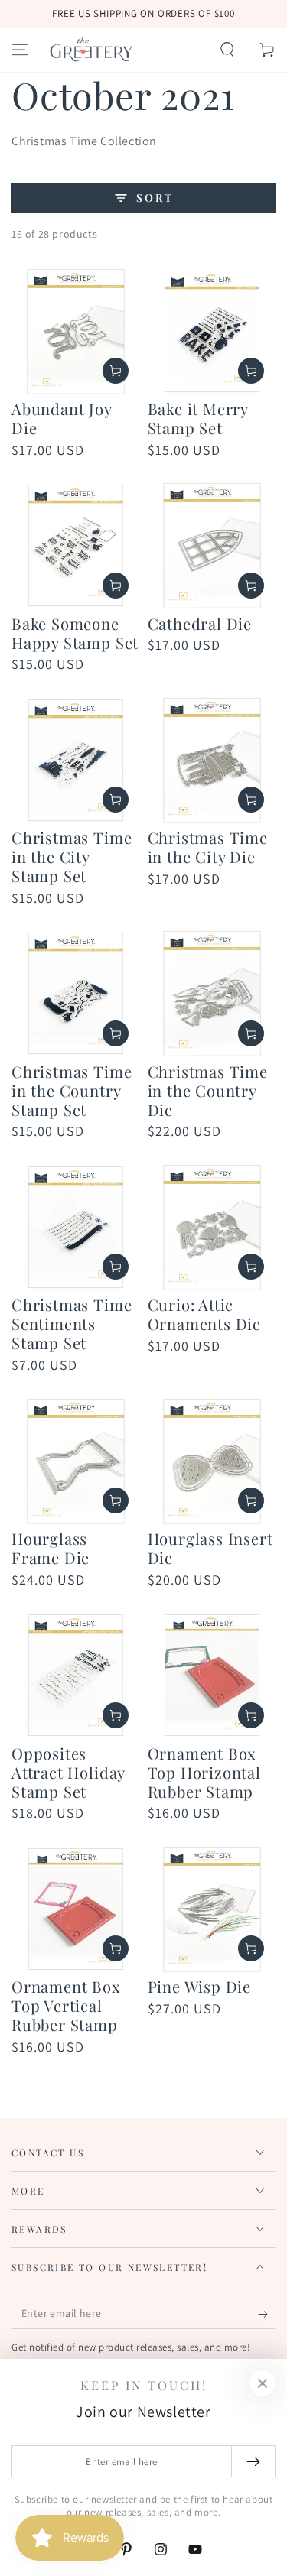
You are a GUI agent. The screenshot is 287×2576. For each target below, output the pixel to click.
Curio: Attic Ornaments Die (205, 1314)
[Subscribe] (267, 2314)
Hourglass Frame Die (51, 1548)
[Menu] (20, 50)
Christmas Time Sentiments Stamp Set (72, 1324)
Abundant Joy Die (62, 418)
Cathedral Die (200, 623)
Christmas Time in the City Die (208, 847)
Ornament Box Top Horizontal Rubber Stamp (204, 1772)
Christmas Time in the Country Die (208, 1090)
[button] (227, 50)
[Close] (263, 2383)
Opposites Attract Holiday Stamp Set (68, 1772)
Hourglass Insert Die (210, 1548)
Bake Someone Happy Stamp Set (75, 633)
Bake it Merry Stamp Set (198, 418)
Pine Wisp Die (200, 1986)
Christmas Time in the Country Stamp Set (72, 1090)
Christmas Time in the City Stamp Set (72, 857)
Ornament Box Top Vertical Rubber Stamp (66, 2005)
